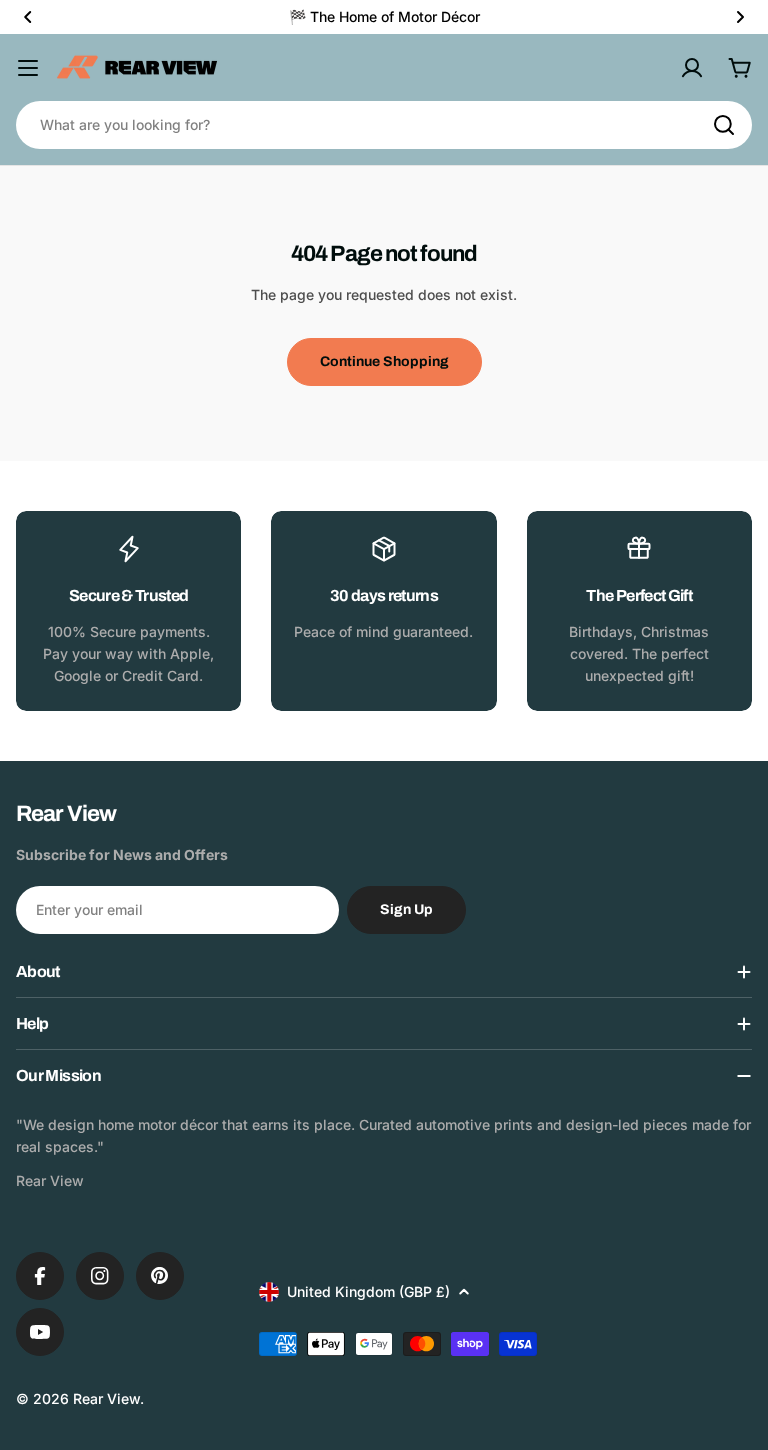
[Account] (692, 68)
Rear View (106, 1398)
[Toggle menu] (28, 68)
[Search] (724, 125)
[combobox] (384, 125)
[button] (28, 17)
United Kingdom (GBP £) (368, 1291)
